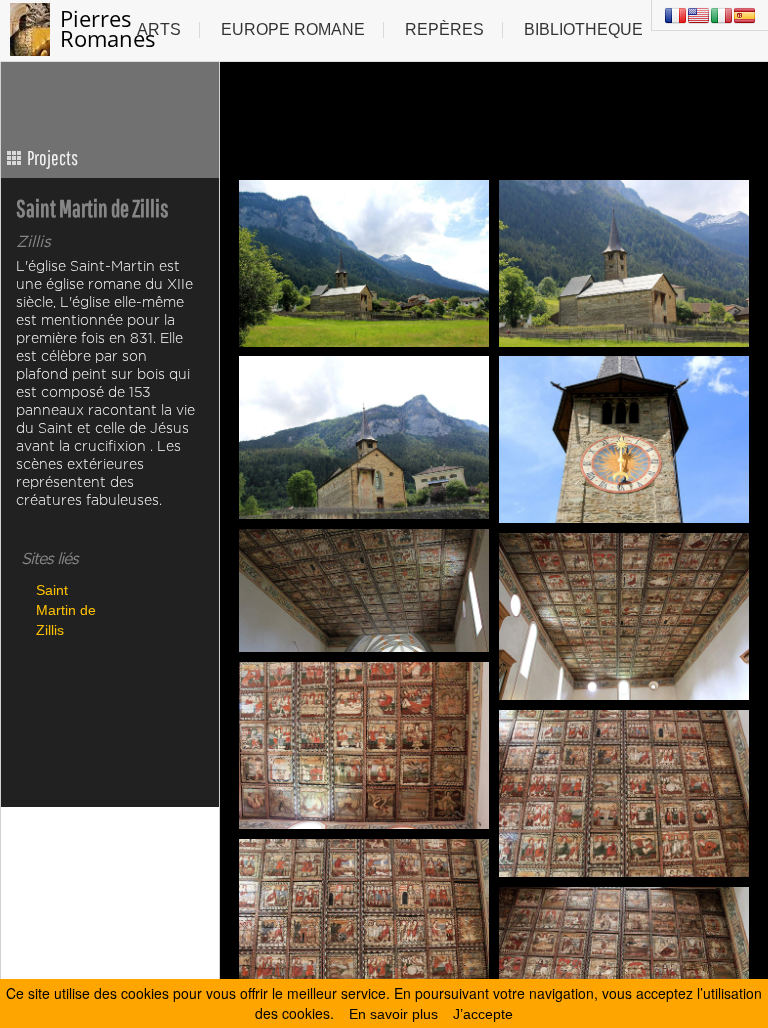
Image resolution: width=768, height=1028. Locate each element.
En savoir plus (393, 1014)
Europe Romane (293, 29)
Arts (159, 29)
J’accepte (483, 1014)
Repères (444, 29)
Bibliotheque (583, 29)
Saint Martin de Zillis (66, 609)
